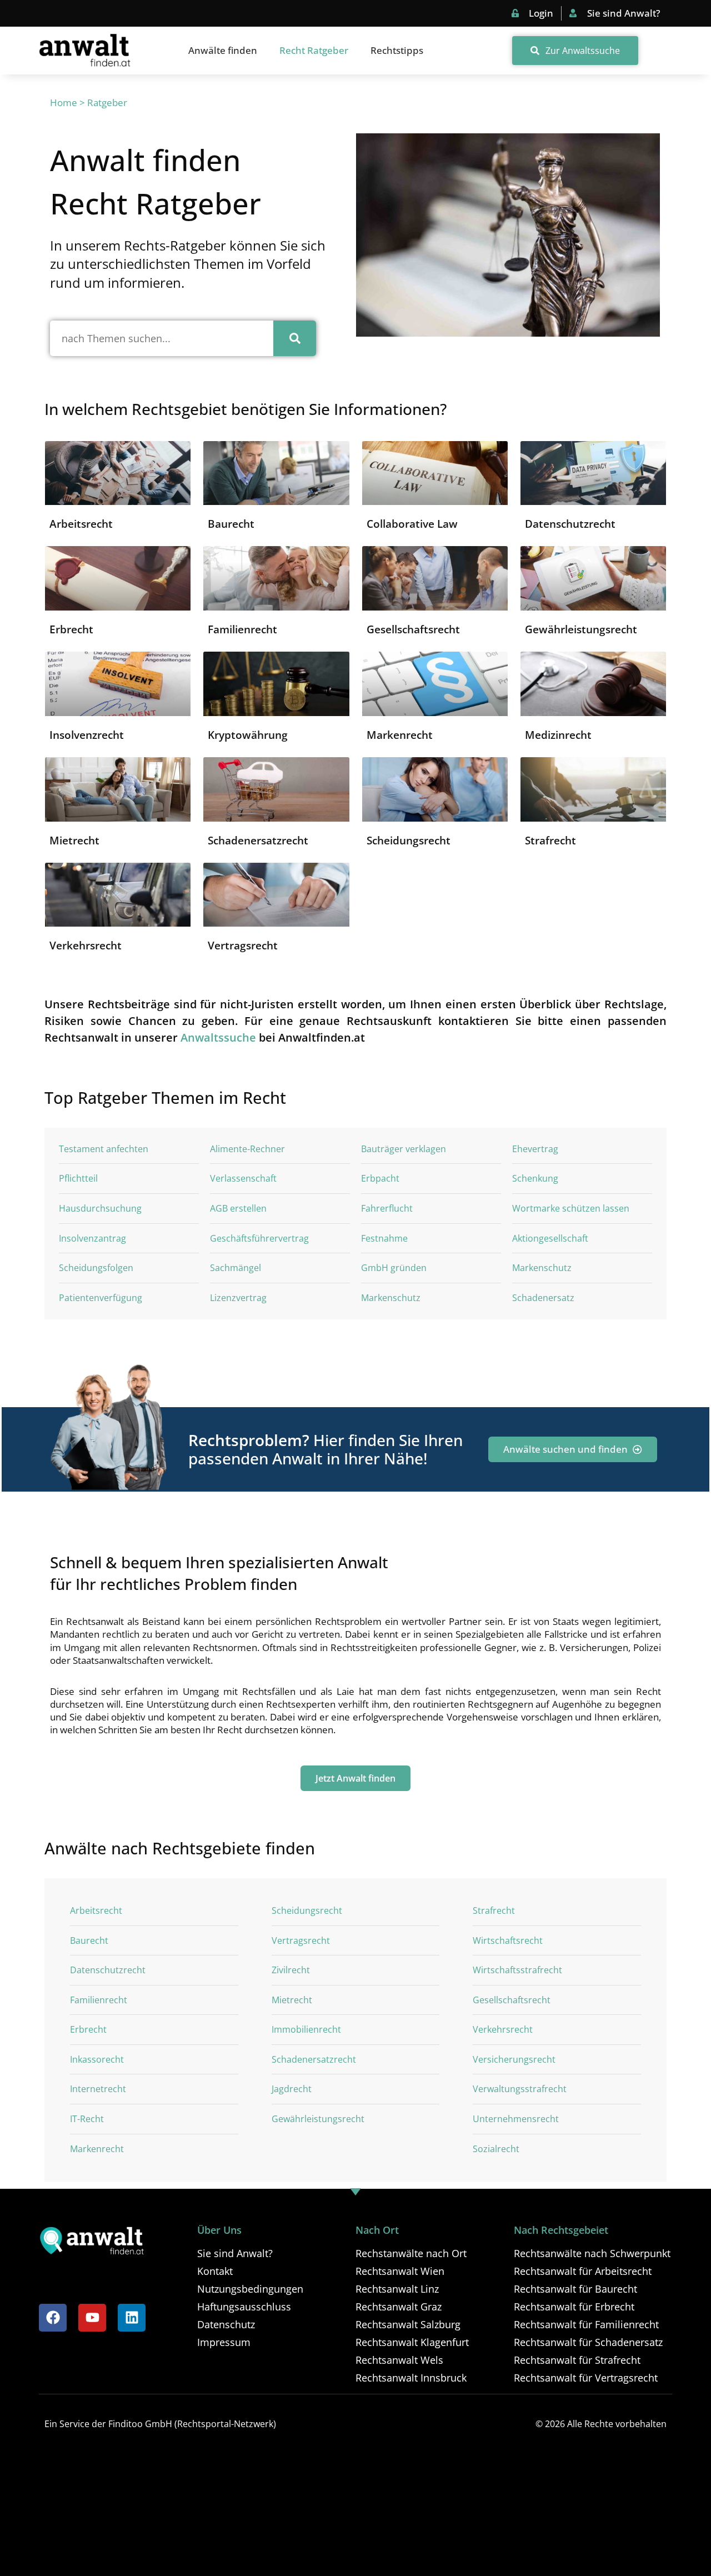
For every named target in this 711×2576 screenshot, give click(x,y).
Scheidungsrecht (409, 841)
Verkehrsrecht (86, 946)
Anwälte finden (223, 50)
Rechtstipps (397, 50)
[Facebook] (53, 2318)
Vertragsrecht (243, 946)
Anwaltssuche (218, 1037)
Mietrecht (74, 841)
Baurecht (231, 524)
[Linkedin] (132, 2318)
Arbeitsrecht (81, 524)
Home (64, 102)
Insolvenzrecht (87, 735)
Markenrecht (400, 735)
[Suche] (295, 338)
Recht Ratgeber (314, 50)
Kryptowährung (248, 735)
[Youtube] (92, 2318)
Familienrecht (242, 629)
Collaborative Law (412, 524)
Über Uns (219, 2230)
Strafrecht (550, 841)
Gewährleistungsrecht (581, 629)
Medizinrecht (558, 735)
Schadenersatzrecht (258, 841)
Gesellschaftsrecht (413, 629)
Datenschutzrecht (570, 524)
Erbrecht (71, 629)
